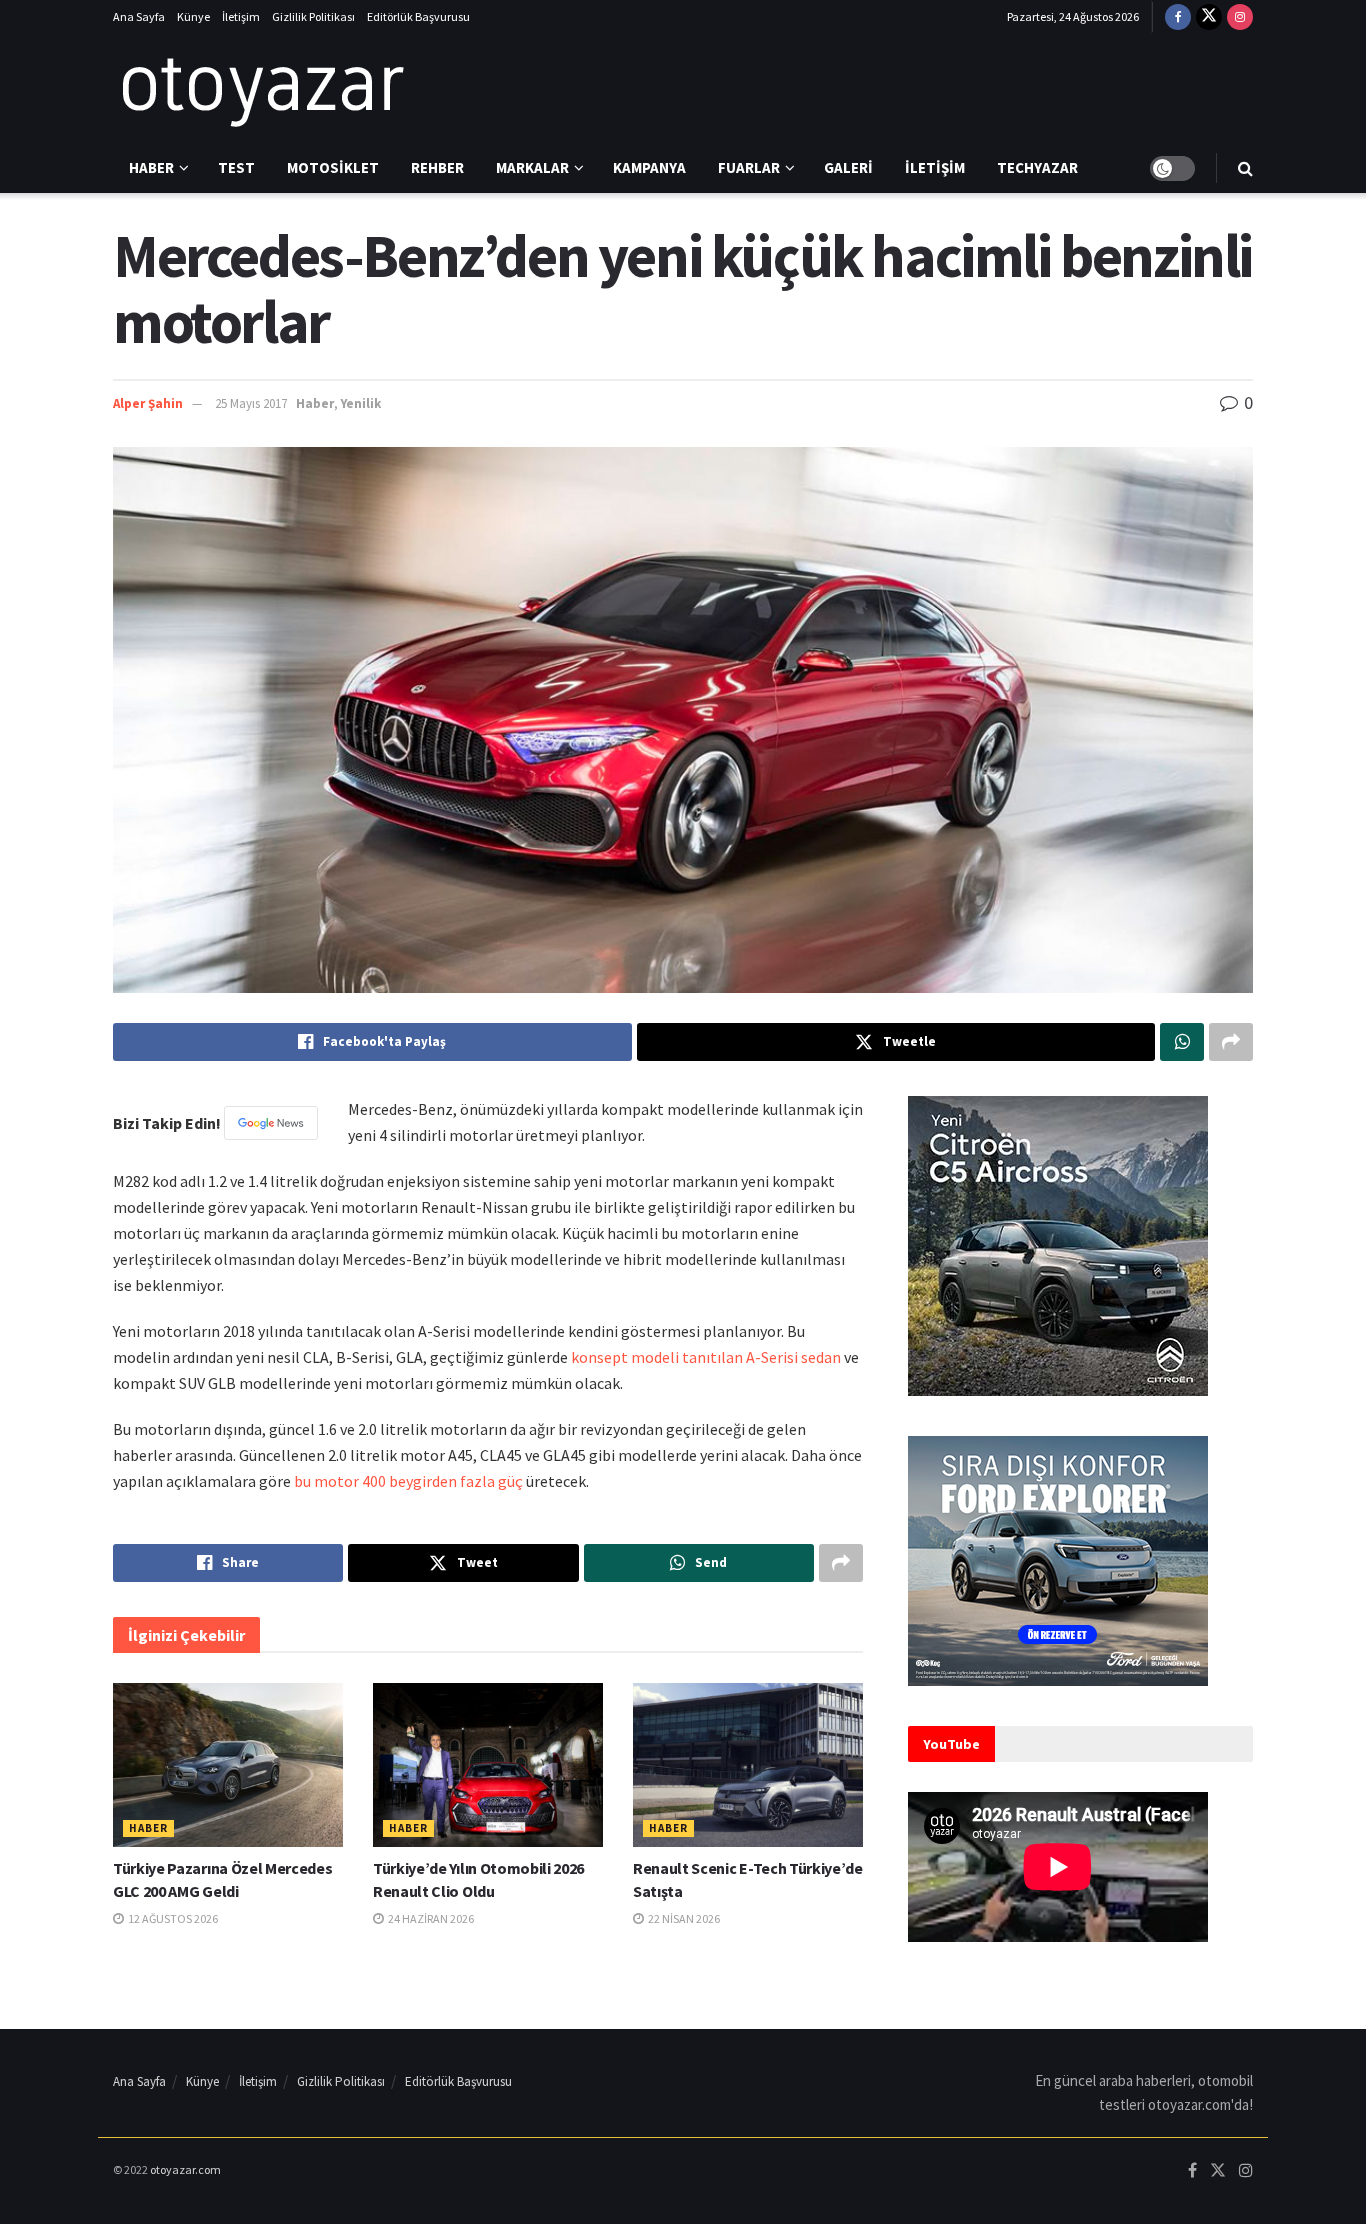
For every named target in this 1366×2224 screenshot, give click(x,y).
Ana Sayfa (139, 16)
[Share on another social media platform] (1231, 1042)
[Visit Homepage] (263, 89)
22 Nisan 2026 (683, 1918)
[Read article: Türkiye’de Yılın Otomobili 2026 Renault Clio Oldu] (488, 1765)
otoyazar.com (185, 2169)
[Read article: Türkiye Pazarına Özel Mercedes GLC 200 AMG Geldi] (228, 1765)
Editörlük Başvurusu (418, 16)
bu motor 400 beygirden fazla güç (408, 1481)
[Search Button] (1245, 168)
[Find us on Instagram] (1240, 17)
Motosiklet (333, 167)
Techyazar (1037, 167)
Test (236, 167)
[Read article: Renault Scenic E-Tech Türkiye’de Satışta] (748, 1765)
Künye (193, 16)
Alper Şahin (148, 403)
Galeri (848, 167)
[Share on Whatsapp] (1182, 1042)
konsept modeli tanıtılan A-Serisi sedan (704, 1357)
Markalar (532, 167)
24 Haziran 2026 (430, 1918)
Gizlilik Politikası (313, 16)
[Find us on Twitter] (1209, 17)
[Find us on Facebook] (1178, 17)
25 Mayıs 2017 (251, 403)
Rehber (437, 167)
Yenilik (361, 403)
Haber (151, 167)
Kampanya (649, 167)
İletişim (241, 16)
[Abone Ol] (271, 1123)
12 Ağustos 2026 (172, 1918)
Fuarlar (749, 167)
